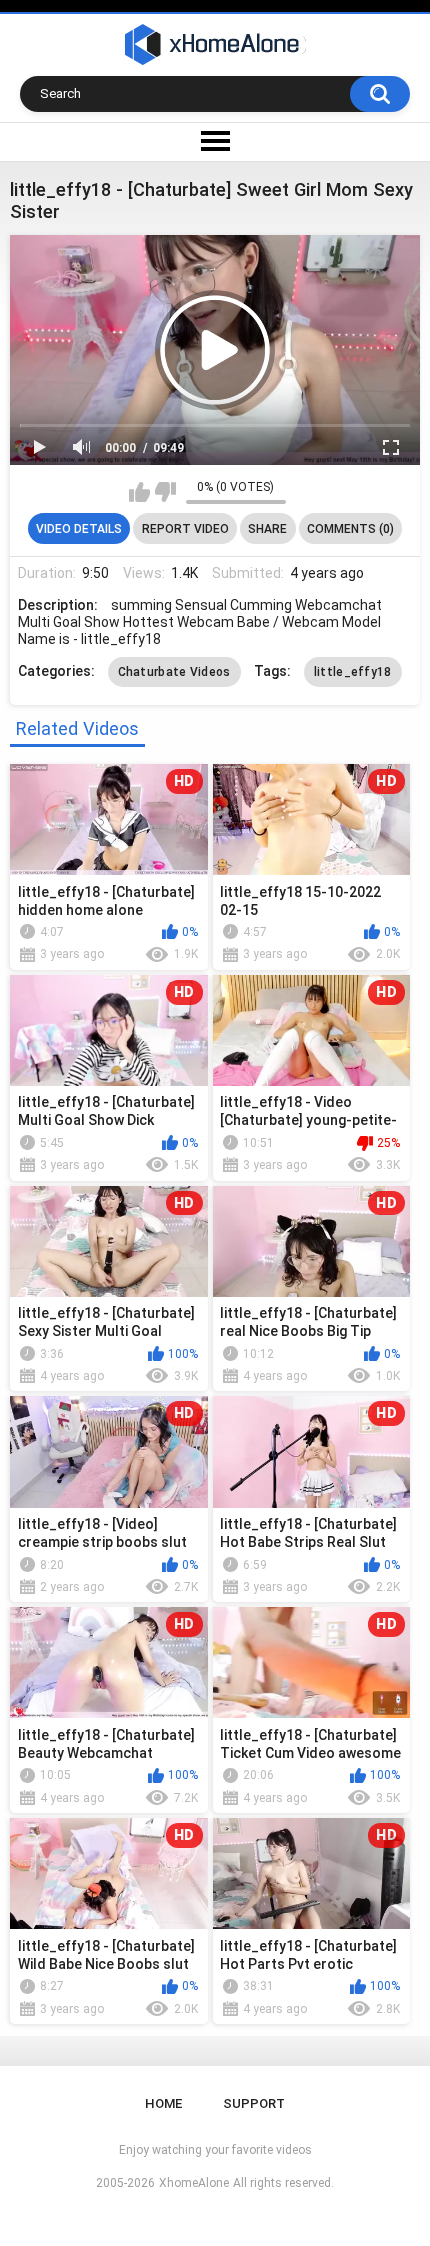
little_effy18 (353, 672)
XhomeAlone (194, 2183)
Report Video (185, 529)
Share (267, 529)
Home (163, 2103)
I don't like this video (165, 492)
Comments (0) (350, 529)
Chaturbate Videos (174, 672)
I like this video (139, 492)
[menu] (215, 142)
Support (254, 2103)
